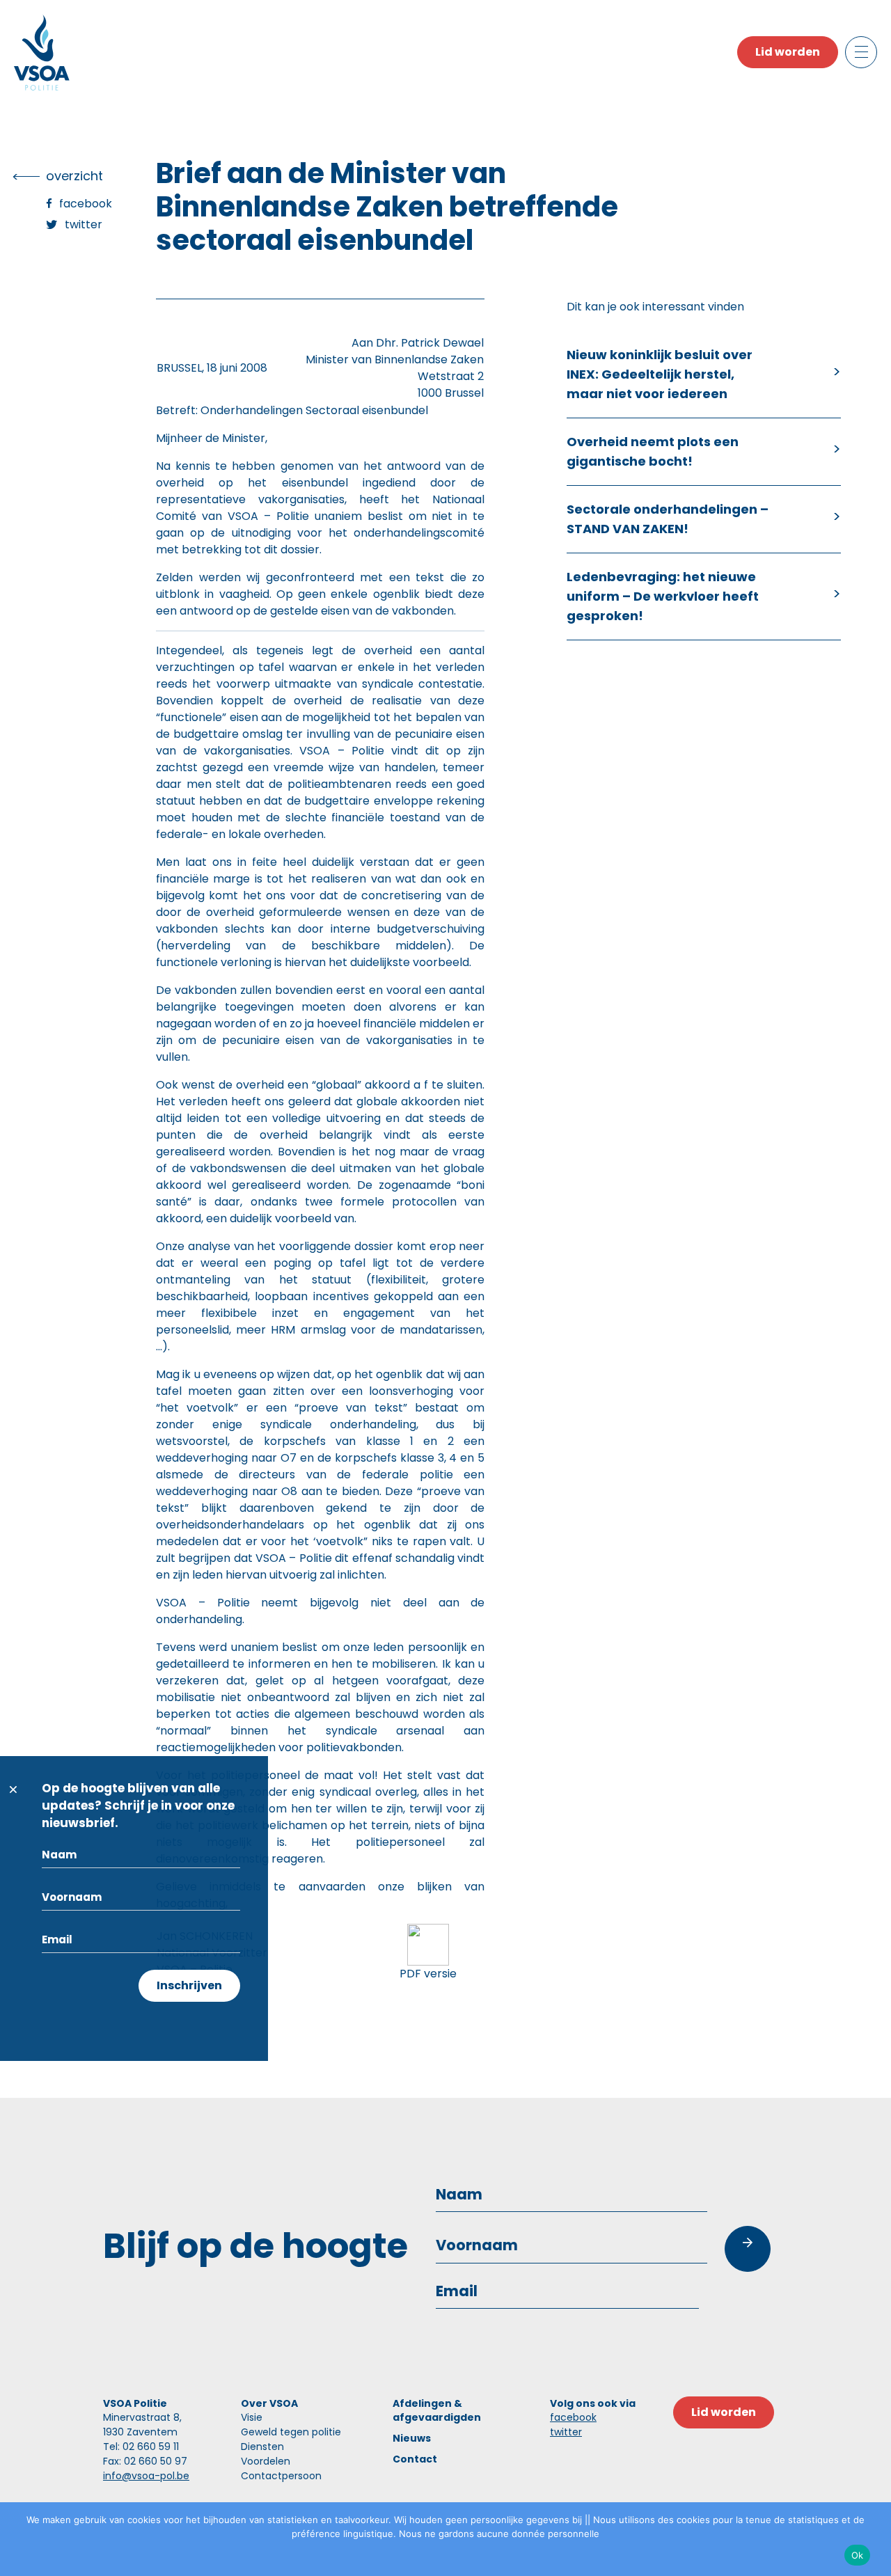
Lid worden (788, 52)
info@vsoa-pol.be (146, 2476)
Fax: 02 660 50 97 (145, 2461)
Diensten (262, 2447)
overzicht (74, 176)
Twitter (84, 224)
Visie (252, 2417)
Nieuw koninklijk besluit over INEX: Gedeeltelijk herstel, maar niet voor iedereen (660, 374)
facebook (573, 2417)
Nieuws (412, 2438)
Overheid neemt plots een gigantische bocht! (653, 451)
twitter (566, 2432)
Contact (415, 2459)
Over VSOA (269, 2403)
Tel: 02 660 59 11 (141, 2447)
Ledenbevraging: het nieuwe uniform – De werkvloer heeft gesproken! (663, 596)
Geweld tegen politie (291, 2432)
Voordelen (266, 2461)
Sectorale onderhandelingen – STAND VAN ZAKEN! (668, 519)
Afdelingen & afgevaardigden (437, 2410)
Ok (858, 2555)
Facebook (86, 204)
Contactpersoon (281, 2476)
